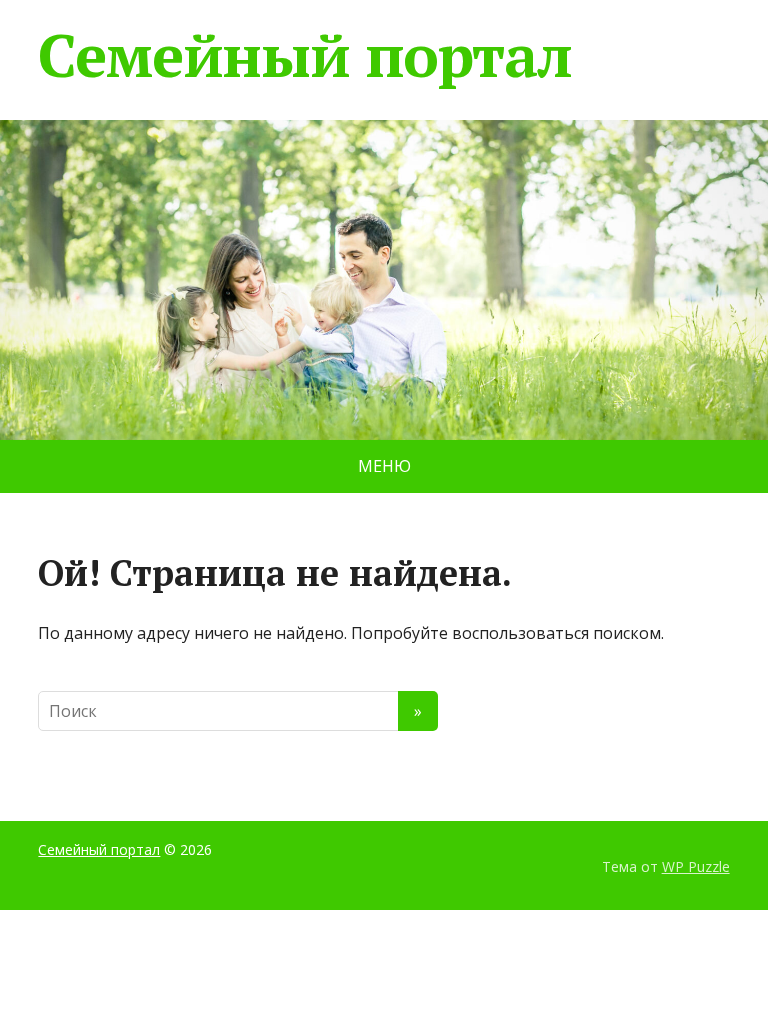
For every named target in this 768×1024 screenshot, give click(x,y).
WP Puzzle (696, 866)
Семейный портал (304, 55)
